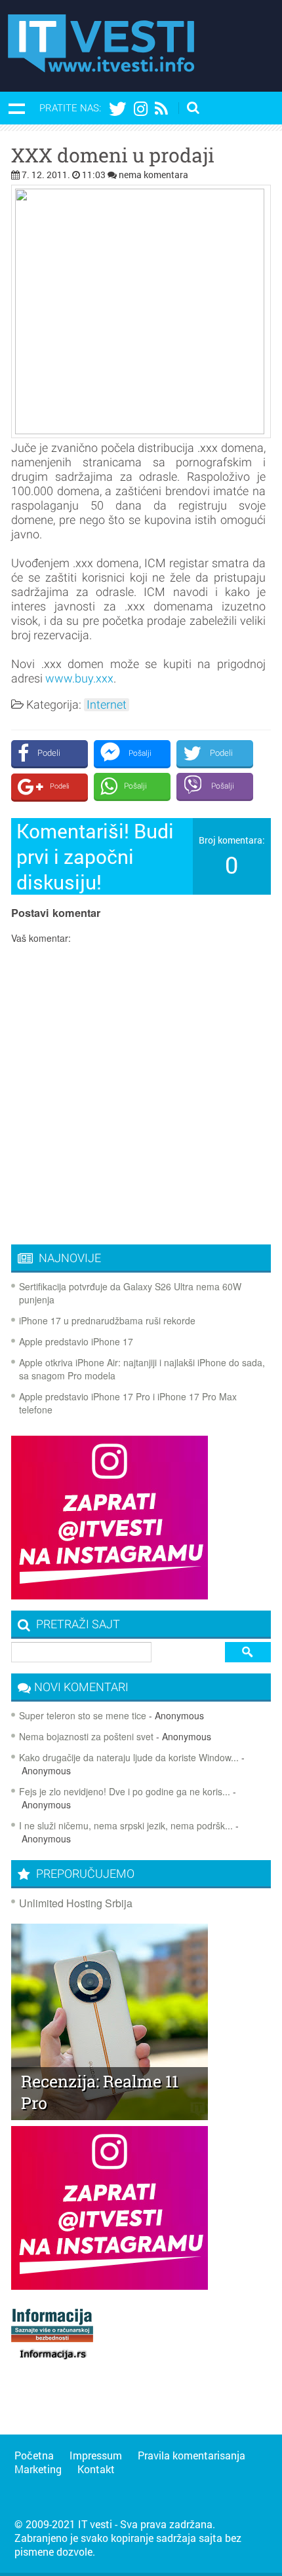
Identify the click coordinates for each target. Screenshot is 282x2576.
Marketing (38, 2469)
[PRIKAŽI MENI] (16, 108)
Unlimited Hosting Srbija (76, 1903)
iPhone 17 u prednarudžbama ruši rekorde (107, 1320)
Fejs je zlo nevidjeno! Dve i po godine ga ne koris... (125, 1791)
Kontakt (96, 2469)
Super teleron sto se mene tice (83, 1715)
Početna (34, 2455)
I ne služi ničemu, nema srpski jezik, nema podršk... (126, 1825)
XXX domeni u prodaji (113, 155)
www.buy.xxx (79, 678)
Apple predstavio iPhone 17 (76, 1341)
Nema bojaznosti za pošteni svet (86, 1736)
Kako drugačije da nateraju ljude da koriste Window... (129, 1757)
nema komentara (153, 175)
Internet (107, 705)
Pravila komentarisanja (191, 2455)
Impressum (96, 2455)
